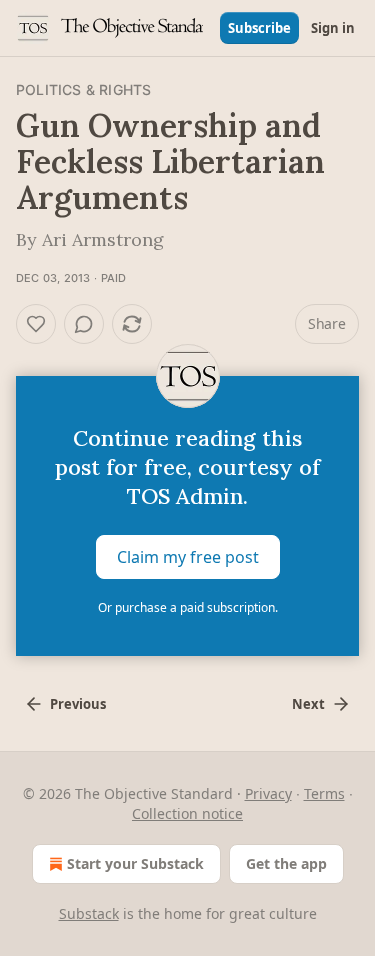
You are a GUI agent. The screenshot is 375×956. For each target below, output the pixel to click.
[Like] (36, 324)
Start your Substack (135, 863)
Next (308, 704)
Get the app (286, 863)
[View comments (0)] (84, 324)
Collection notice (187, 813)
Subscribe (259, 28)
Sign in (333, 28)
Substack (89, 913)
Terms (324, 793)
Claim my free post (188, 557)
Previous (78, 704)
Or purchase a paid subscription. (188, 607)
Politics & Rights (83, 89)
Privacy (268, 793)
